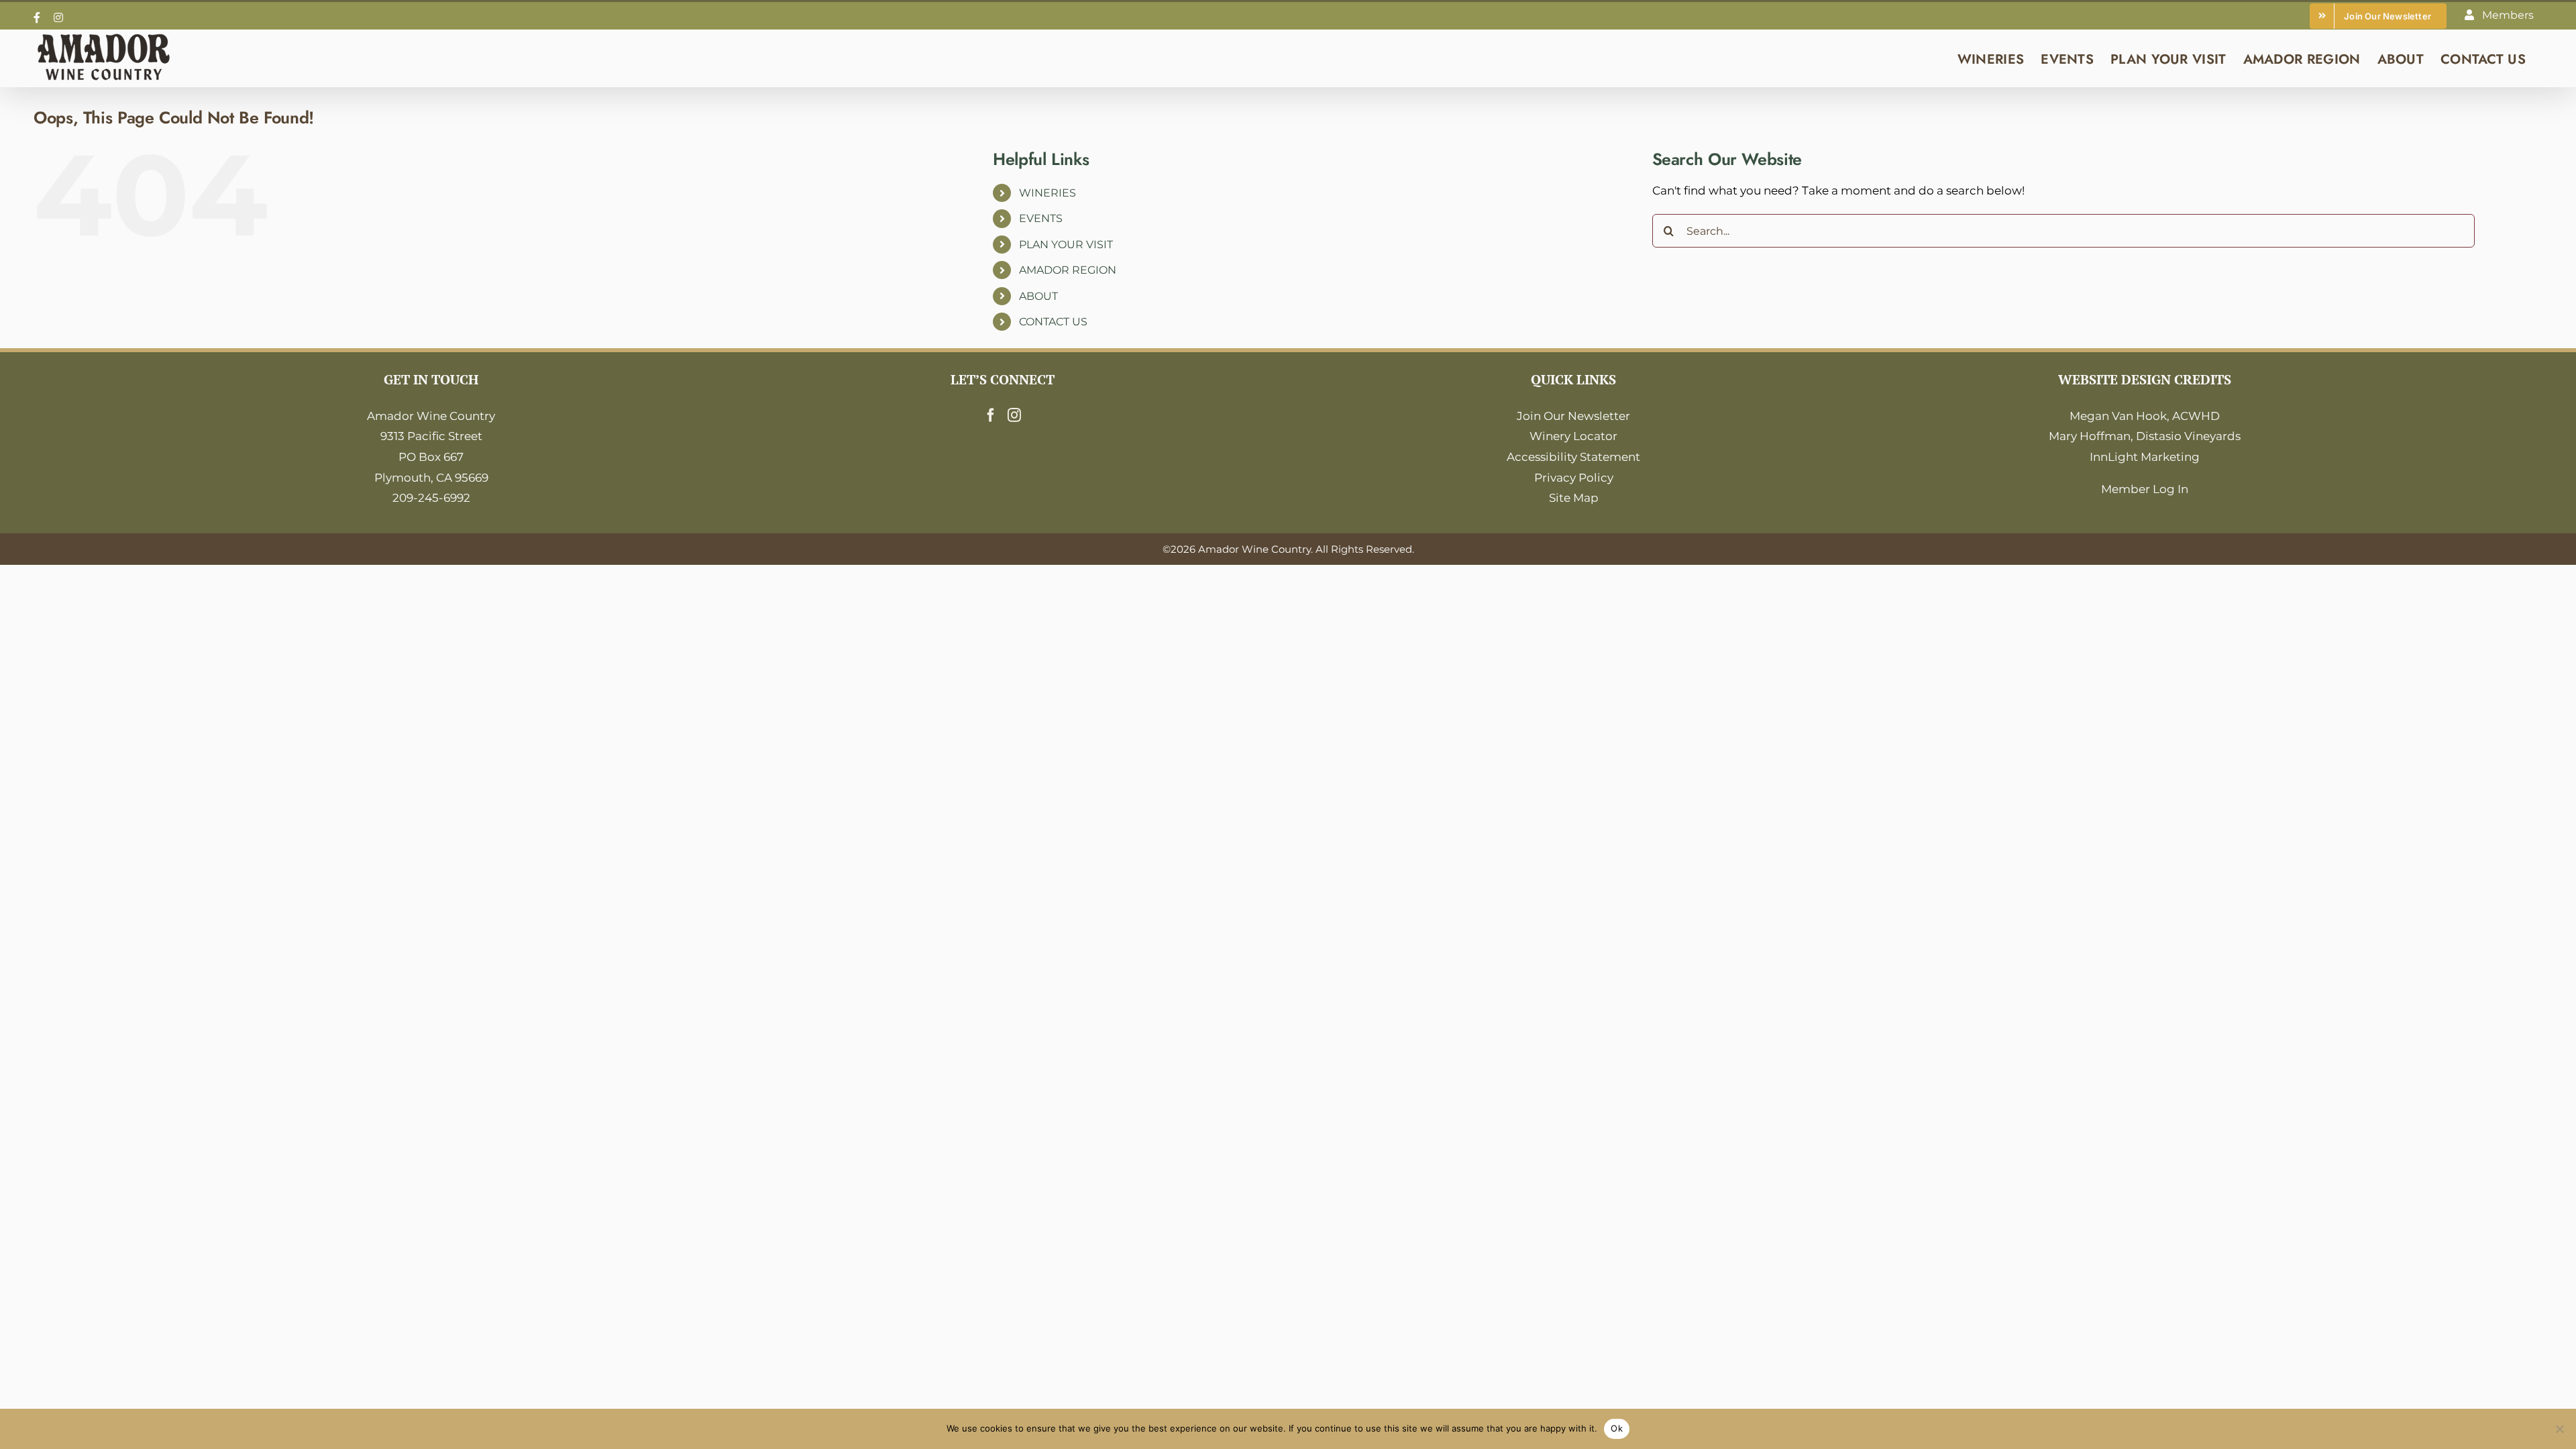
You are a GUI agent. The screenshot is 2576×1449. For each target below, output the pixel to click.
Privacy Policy (1574, 478)
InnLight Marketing (2145, 457)
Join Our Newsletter (1573, 416)
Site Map (1574, 498)
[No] (2559, 1429)
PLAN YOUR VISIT (1066, 245)
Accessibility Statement (1573, 457)
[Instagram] (1014, 415)
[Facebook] (991, 415)
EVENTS (1041, 218)
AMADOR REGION (1068, 270)
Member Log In (2145, 489)
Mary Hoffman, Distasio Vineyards (2145, 436)
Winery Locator (1573, 436)
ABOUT (1038, 296)
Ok (1617, 1428)
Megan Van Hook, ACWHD (2145, 416)
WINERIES (1048, 193)
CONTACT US (1053, 322)
